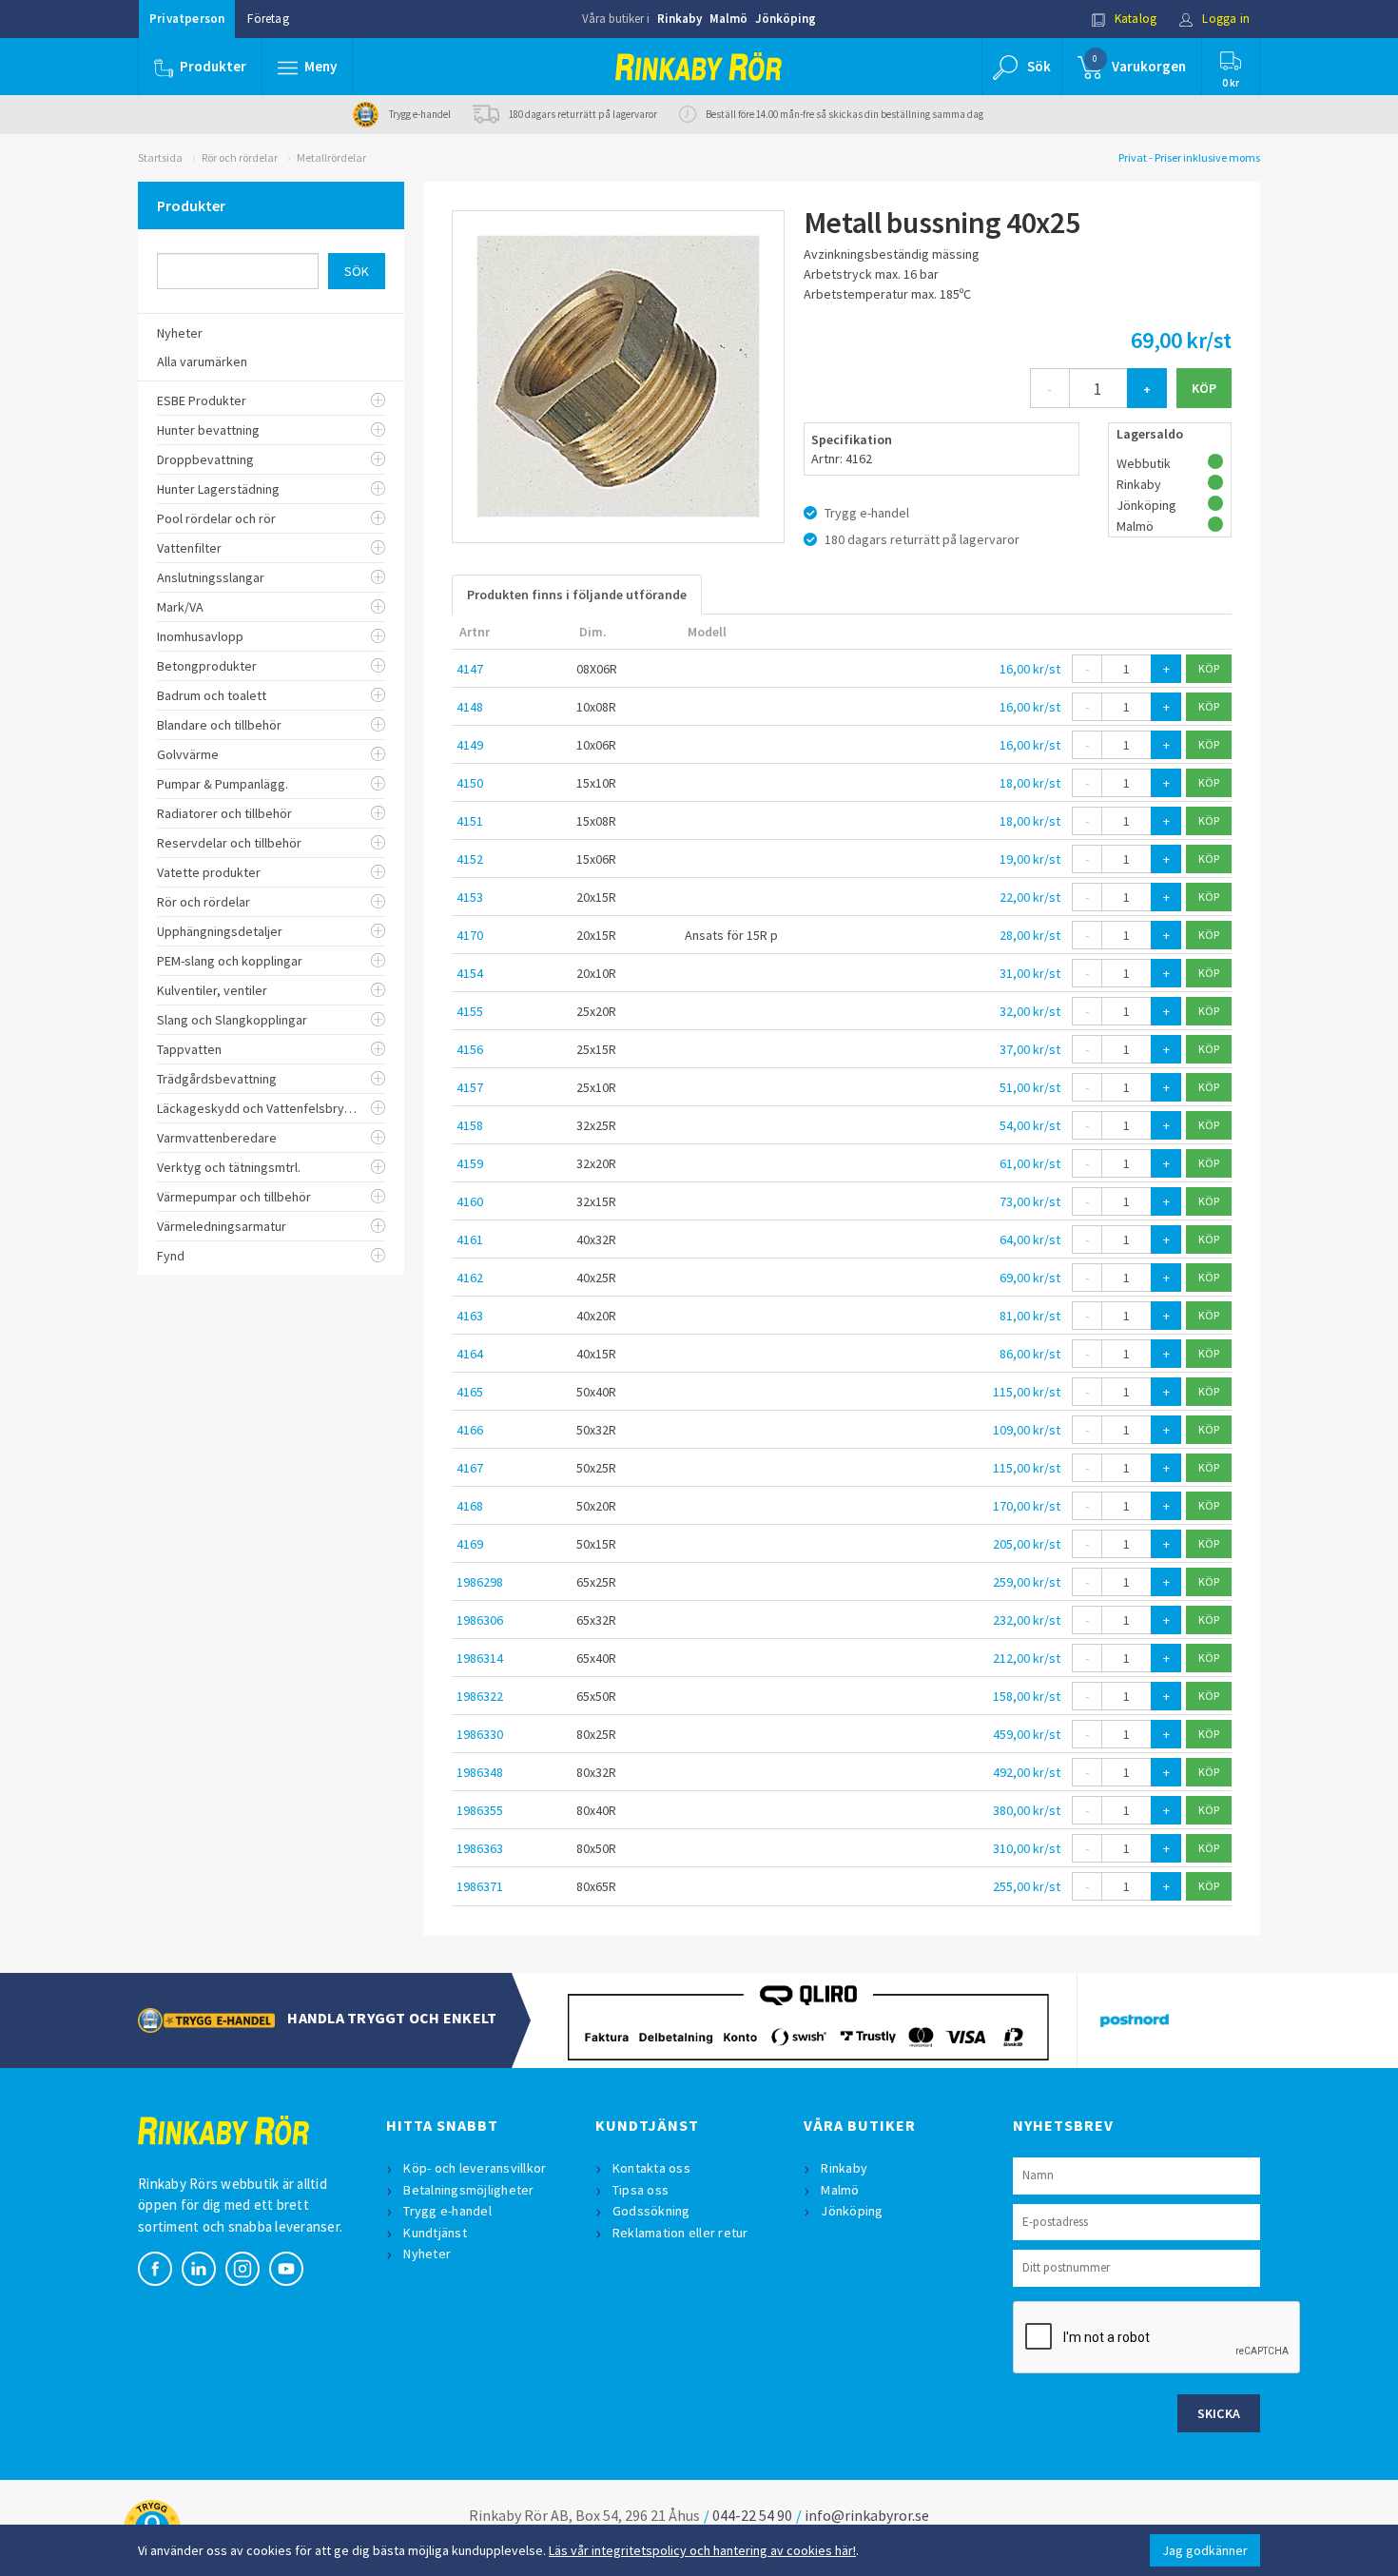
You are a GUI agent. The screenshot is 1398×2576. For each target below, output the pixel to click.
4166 (470, 1430)
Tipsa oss (641, 2190)
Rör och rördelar (240, 157)
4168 (470, 1506)
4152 (470, 859)
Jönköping (786, 19)
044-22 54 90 (752, 2515)
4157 (470, 1087)
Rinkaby (680, 19)
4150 (470, 783)
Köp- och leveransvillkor (475, 2168)
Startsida (160, 157)
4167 (470, 1468)
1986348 (480, 1772)
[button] (307, 67)
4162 (470, 1278)
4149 (470, 745)
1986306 (480, 1620)
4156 (470, 1049)
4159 (470, 1163)
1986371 (480, 1886)
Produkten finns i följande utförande (577, 595)
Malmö (728, 19)
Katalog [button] (1135, 19)
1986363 (480, 1848)
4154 (470, 973)
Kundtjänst (435, 2233)
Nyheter (427, 2254)
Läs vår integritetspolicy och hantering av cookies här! (702, 2550)
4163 (470, 1316)
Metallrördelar (331, 157)
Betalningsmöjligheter (468, 2190)
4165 (470, 1392)
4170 (470, 935)
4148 (470, 707)
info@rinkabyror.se (867, 2515)
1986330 (480, 1734)
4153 (470, 897)
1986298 (480, 1582)
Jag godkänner (1205, 2550)
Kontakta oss (651, 2168)
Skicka (1219, 2413)
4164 (470, 1354)
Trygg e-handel (447, 2211)
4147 (470, 669)
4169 (470, 1544)
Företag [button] (268, 19)
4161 (470, 1239)
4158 (470, 1125)
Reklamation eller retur (680, 2233)
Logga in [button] (1224, 19)
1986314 (480, 1658)
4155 (470, 1011)
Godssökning (651, 2211)
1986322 (480, 1696)
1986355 (480, 1810)
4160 (470, 1201)
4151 (470, 821)
